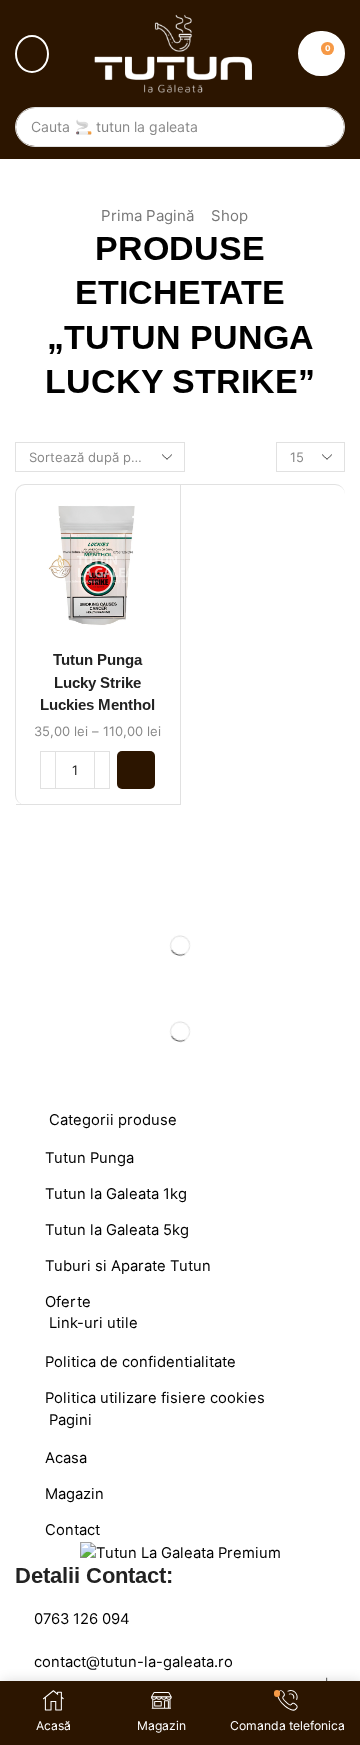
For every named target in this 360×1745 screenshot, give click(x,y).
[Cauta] (320, 127)
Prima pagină (147, 215)
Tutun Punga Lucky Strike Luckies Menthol (97, 682)
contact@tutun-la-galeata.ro (133, 1662)
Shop (229, 215)
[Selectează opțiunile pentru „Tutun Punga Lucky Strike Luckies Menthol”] (136, 770)
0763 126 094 (82, 1619)
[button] (32, 54)
